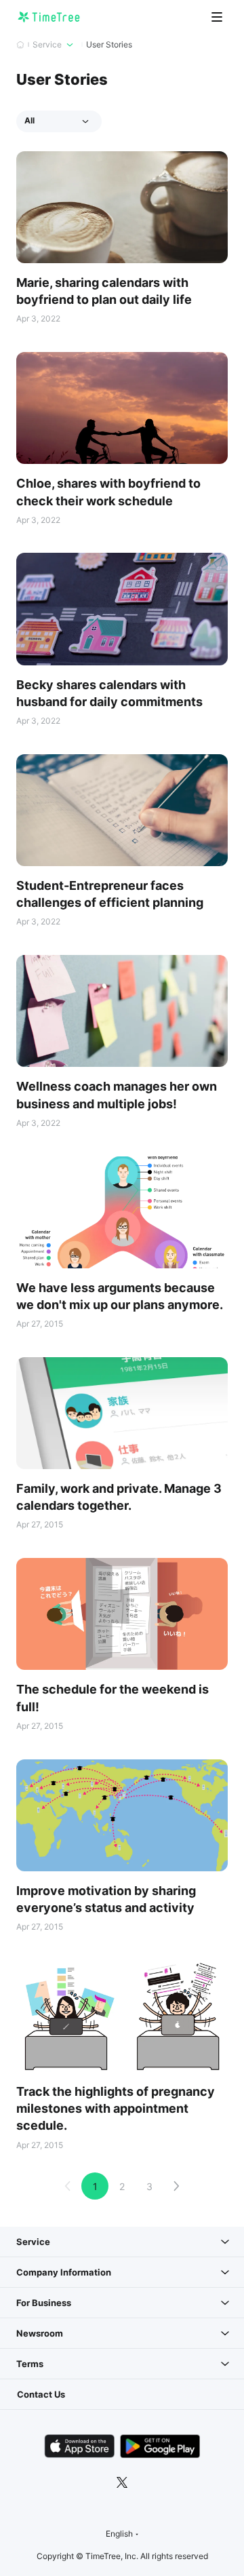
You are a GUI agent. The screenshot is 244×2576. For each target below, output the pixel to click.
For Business (44, 2303)
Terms (30, 2364)
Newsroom (40, 2333)
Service (33, 2242)
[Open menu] (217, 17)
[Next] (176, 2186)
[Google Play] (160, 2446)
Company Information (64, 2272)
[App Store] (79, 2446)
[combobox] (122, 2534)
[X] (122, 2482)
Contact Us (41, 2394)
